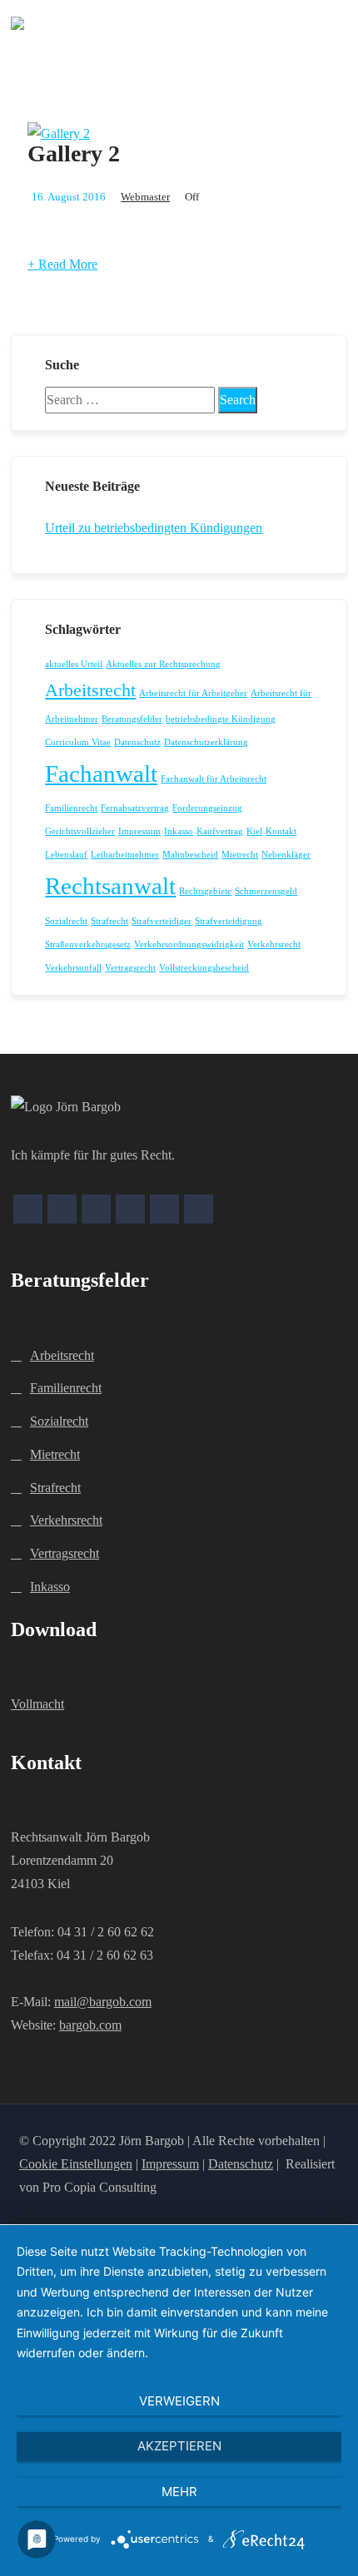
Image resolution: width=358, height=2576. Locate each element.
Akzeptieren (179, 2446)
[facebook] (28, 1209)
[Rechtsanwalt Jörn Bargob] (17, 23)
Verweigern (179, 2401)
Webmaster (145, 197)
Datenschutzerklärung (206, 742)
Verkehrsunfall (73, 968)
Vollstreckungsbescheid (204, 968)
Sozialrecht (66, 921)
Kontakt (281, 831)
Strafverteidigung (229, 921)
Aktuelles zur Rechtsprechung (163, 664)
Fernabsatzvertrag (135, 808)
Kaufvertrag (220, 831)
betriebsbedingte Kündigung (221, 719)
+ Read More (62, 264)
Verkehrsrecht (274, 944)
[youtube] (164, 1209)
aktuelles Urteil (74, 664)
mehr (179, 2492)
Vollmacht (37, 1704)
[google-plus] (62, 1209)
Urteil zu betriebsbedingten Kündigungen (154, 528)
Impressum (139, 831)
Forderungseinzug (207, 808)
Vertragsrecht (130, 968)
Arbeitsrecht (90, 690)
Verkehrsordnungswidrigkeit (189, 944)
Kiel (254, 831)
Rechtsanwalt (110, 886)
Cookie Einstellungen (76, 2164)
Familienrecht (71, 808)
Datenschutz (137, 742)
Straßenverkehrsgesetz (88, 944)
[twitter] (96, 1209)
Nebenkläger (286, 855)
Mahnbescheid (190, 855)
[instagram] (130, 1209)
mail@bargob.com (103, 2002)
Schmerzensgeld (266, 891)
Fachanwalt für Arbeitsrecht (214, 779)
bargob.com (90, 2025)
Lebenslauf (66, 855)
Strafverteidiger (162, 921)
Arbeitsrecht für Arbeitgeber (193, 693)
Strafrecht (109, 921)
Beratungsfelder (132, 719)
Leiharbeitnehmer (125, 855)
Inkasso (179, 831)
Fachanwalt (101, 774)
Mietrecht (240, 855)
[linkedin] (199, 1209)
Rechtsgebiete (205, 891)
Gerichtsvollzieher (80, 831)
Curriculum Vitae (78, 742)
